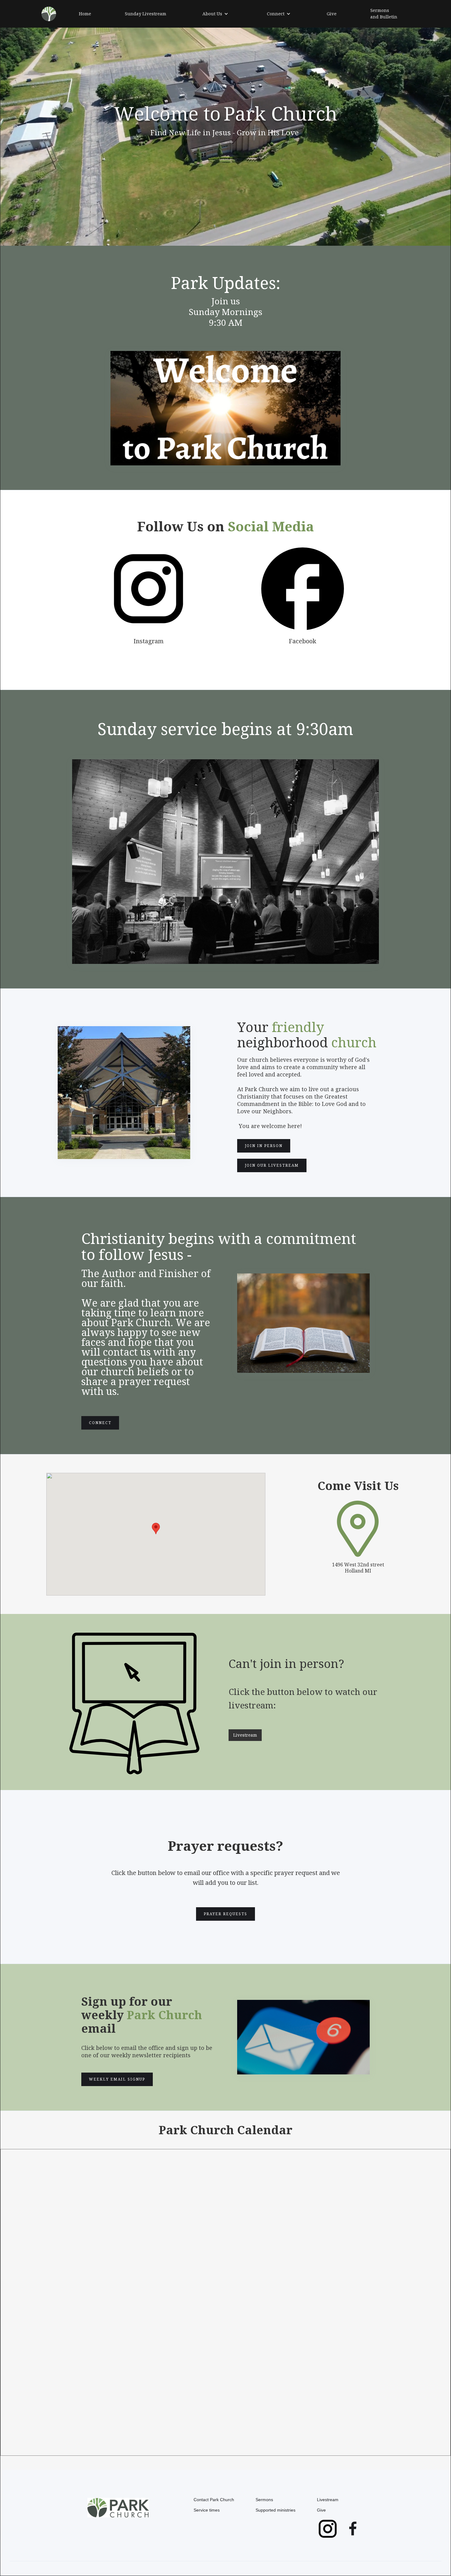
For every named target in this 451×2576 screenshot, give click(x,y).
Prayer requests (225, 1914)
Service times (207, 2510)
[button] (215, 14)
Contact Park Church (214, 2500)
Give (321, 2510)
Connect (100, 1423)
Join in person (264, 1146)
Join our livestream (272, 1165)
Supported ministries (276, 2510)
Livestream (245, 1735)
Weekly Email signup (117, 2079)
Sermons (264, 2500)
